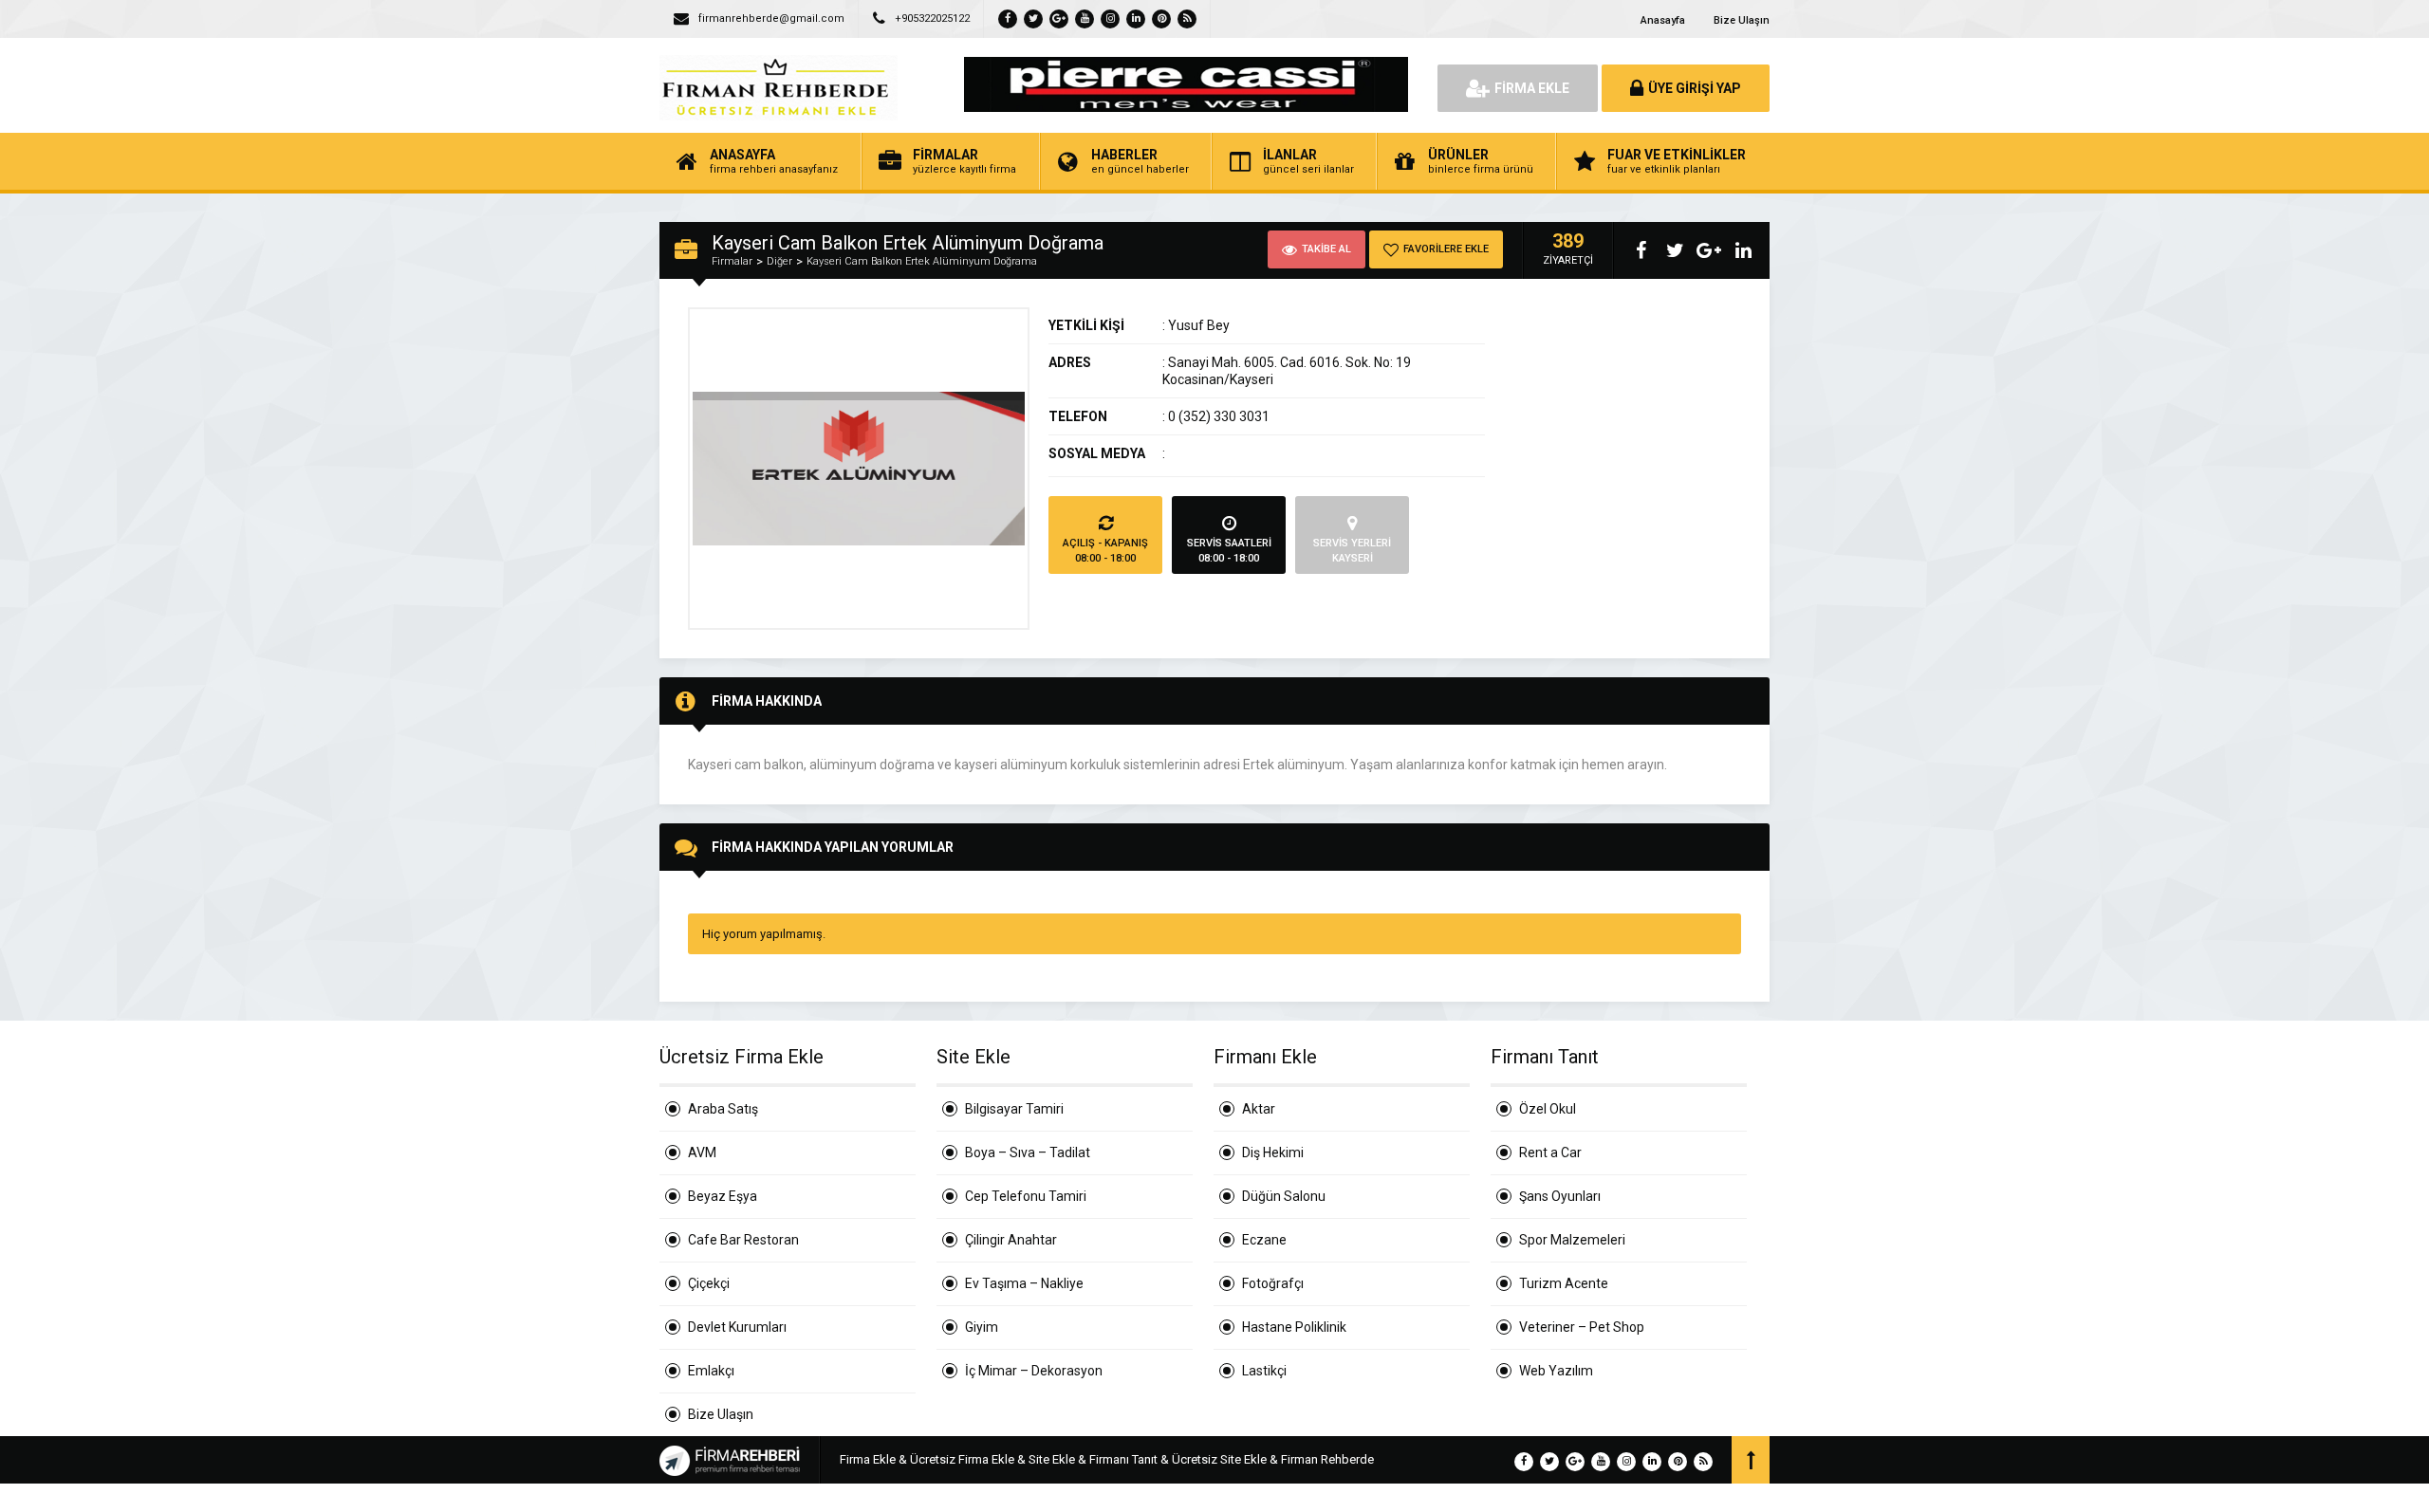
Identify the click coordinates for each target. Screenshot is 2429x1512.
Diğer (779, 261)
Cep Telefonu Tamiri (1026, 1196)
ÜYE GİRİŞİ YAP (1695, 88)
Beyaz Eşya (723, 1196)
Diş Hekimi (1273, 1152)
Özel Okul (1548, 1109)
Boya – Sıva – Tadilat (1028, 1152)
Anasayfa (1663, 20)
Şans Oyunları (1560, 1196)
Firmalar (732, 261)
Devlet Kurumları (737, 1327)
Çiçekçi (709, 1283)
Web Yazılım (1556, 1371)
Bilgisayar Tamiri (1014, 1109)
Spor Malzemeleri (1572, 1240)
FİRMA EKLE (1532, 88)
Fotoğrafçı (1273, 1283)
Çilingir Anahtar (1011, 1240)
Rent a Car (1550, 1152)
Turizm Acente (1564, 1283)
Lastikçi (1264, 1371)
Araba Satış (723, 1109)
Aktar (1259, 1109)
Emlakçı (711, 1371)
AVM (702, 1152)
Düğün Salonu (1284, 1196)
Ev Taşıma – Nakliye (1024, 1283)
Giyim (982, 1327)
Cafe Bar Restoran (743, 1240)
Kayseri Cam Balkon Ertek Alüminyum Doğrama (922, 261)
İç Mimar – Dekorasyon (1034, 1371)
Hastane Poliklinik (1294, 1327)
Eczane (1264, 1240)
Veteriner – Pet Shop (1582, 1327)
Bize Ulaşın (1742, 20)
